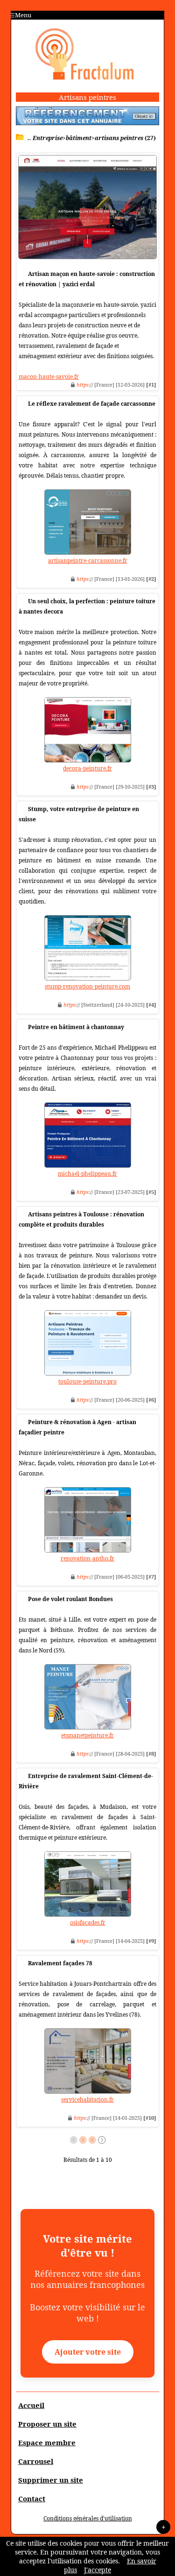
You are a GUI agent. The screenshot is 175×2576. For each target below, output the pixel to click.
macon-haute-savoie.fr (49, 377)
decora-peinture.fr (87, 768)
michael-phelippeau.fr (87, 1174)
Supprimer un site (51, 2480)
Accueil (31, 2405)
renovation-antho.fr (87, 1558)
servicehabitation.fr (87, 2100)
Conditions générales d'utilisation (88, 2518)
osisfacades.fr (88, 1923)
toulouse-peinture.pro (87, 1381)
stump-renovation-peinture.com (87, 986)
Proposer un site (47, 2424)
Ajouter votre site (88, 2352)
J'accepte (98, 2570)
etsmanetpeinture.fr (87, 1735)
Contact (32, 2498)
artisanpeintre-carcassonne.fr (88, 561)
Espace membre (47, 2442)
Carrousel (36, 2461)
